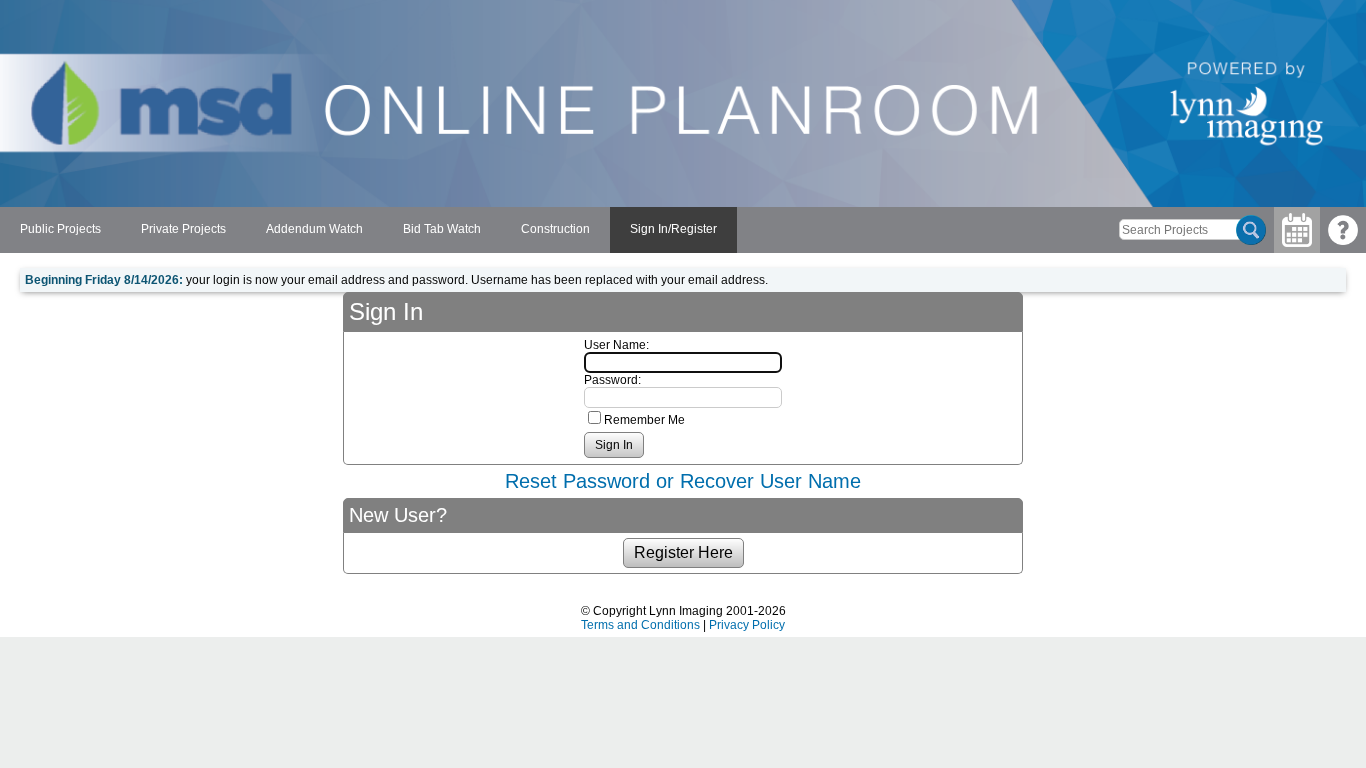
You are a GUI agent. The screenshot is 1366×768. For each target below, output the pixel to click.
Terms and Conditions (640, 625)
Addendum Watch (314, 229)
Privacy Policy (747, 625)
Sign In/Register (673, 229)
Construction (555, 229)
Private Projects (183, 229)
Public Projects (60, 229)
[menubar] (368, 230)
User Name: (616, 345)
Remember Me (644, 420)
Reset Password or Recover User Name (683, 481)
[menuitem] (60, 230)
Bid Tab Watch (442, 229)
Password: (612, 380)
